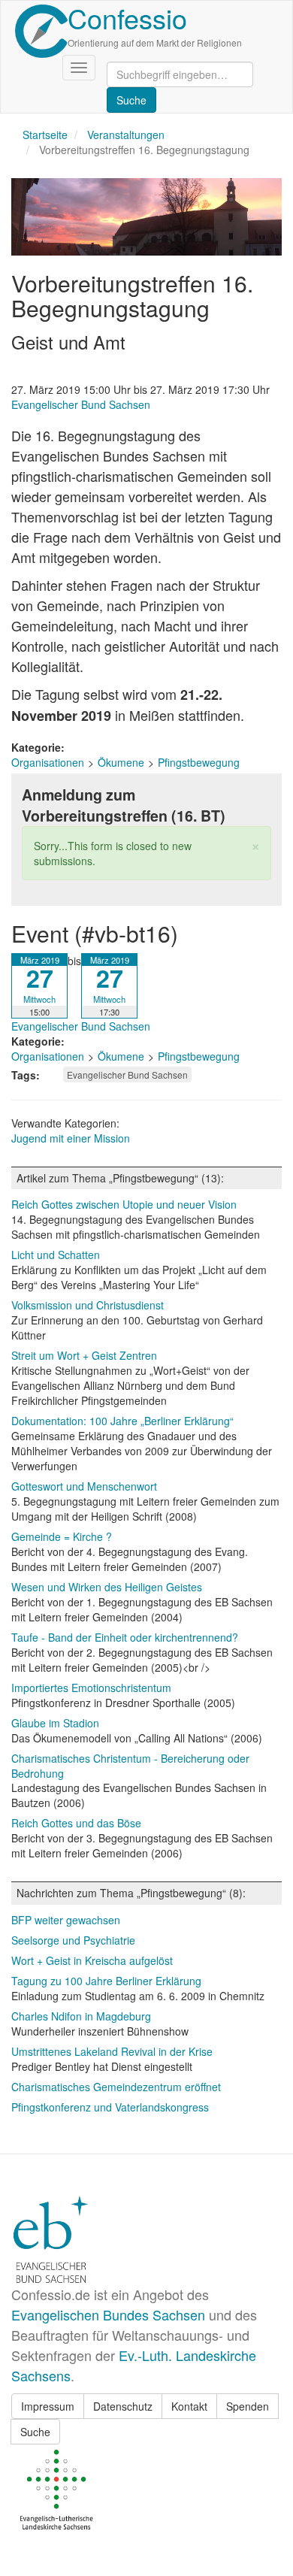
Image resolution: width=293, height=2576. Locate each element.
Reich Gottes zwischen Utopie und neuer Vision (124, 1204)
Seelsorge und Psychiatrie (73, 1940)
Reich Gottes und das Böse (76, 1823)
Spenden (248, 2406)
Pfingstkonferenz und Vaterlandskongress (110, 2107)
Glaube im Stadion (55, 1723)
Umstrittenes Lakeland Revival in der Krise (112, 2051)
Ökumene (121, 762)
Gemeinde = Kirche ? (62, 1536)
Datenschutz (123, 2406)
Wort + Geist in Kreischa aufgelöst (92, 1960)
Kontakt (189, 2406)
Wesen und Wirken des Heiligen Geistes (107, 1587)
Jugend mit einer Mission (71, 1138)
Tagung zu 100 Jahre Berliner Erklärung (106, 1981)
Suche (35, 2432)
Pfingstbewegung (199, 762)
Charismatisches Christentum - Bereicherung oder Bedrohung (130, 1766)
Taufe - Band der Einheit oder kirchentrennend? (125, 1637)
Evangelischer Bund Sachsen (81, 404)
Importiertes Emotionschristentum (91, 1688)
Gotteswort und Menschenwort (84, 1486)
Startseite (45, 135)
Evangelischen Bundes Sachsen (108, 2314)
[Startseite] (41, 31)
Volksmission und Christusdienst (88, 1305)
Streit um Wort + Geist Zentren (84, 1355)
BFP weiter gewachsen (66, 1920)
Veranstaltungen (126, 135)
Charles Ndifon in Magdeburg (81, 2016)
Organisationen (48, 762)
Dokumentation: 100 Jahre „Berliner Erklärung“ (122, 1421)
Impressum (48, 2406)
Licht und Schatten (56, 1255)
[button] (255, 845)
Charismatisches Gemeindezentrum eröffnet (116, 2087)
